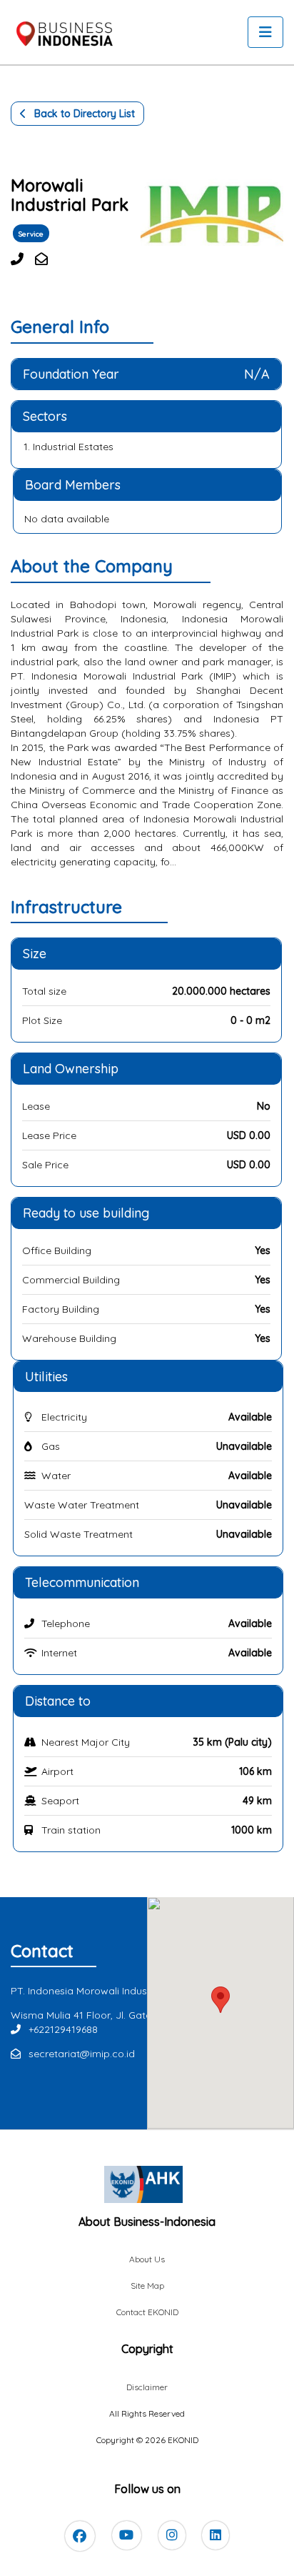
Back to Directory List (83, 114)
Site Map (147, 2286)
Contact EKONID (147, 2312)
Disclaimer (147, 2387)
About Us (147, 2259)
